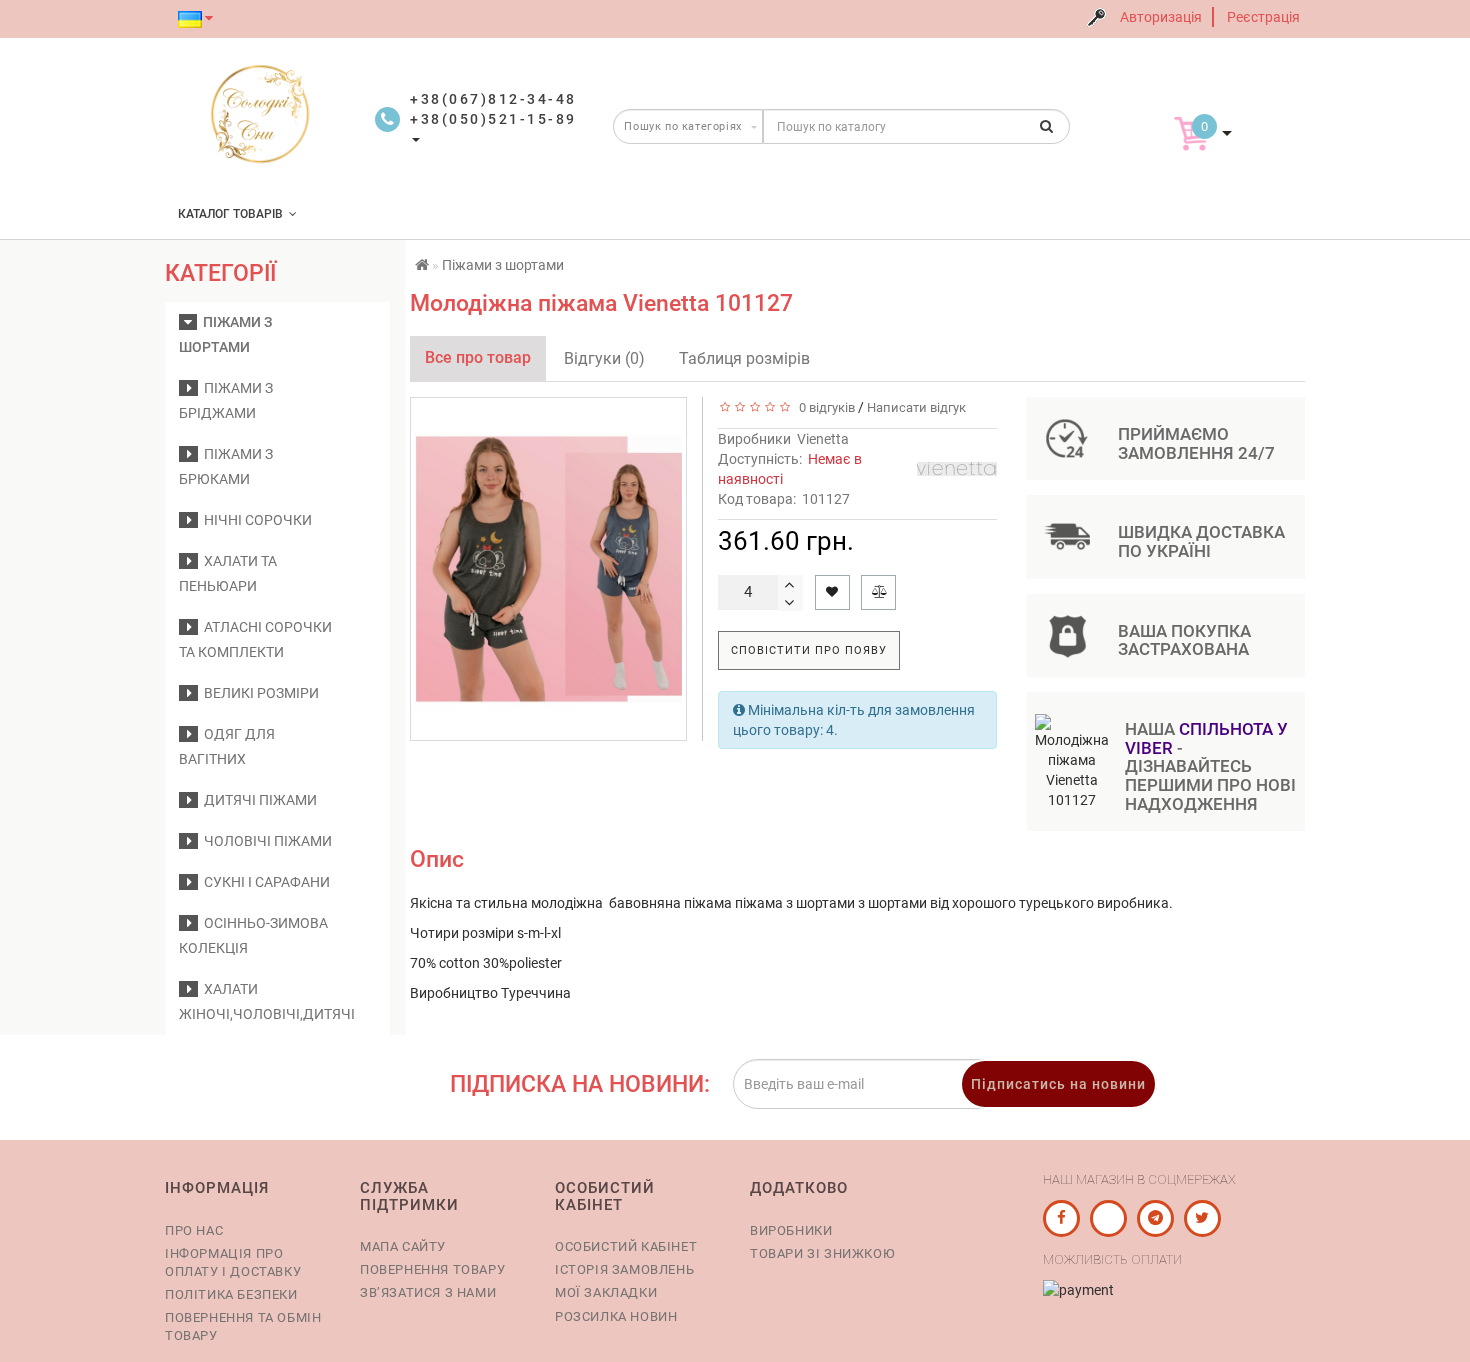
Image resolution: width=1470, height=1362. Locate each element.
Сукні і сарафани (264, 882)
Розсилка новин (616, 1316)
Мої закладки (606, 1292)
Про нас (194, 1230)
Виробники (791, 1230)
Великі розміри (258, 693)
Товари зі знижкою (822, 1253)
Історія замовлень (624, 1269)
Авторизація (1161, 17)
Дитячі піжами (257, 800)
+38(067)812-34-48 (493, 99)
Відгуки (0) (604, 358)
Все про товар (478, 357)
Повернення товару (432, 1269)
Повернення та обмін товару (243, 1326)
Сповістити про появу (809, 650)
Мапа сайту (403, 1246)
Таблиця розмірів (744, 358)
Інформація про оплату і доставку (233, 1262)
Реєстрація (1263, 17)
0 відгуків (824, 407)
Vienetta (823, 439)
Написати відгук (916, 407)
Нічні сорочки (255, 520)
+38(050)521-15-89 (493, 119)
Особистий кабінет (626, 1246)
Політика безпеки (231, 1294)
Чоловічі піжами (265, 841)
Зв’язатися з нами (428, 1292)
